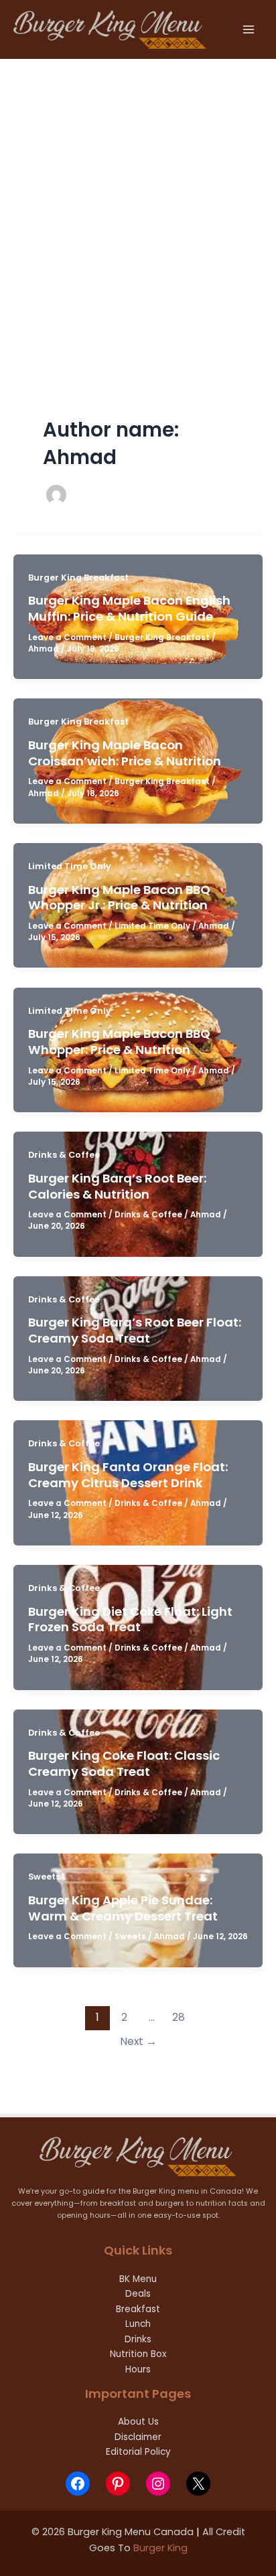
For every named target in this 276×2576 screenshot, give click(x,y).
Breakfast (138, 2309)
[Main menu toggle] (249, 29)
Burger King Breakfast (78, 578)
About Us (138, 2422)
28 (179, 2017)
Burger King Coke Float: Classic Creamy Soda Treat (124, 1763)
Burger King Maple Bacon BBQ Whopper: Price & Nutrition (119, 1042)
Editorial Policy (138, 2452)
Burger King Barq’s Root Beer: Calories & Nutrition (117, 1186)
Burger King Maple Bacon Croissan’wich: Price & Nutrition (125, 753)
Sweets (44, 1877)
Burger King (160, 2548)
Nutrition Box (138, 2354)
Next (138, 2041)
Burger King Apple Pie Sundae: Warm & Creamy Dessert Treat (123, 1908)
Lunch (138, 2324)
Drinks (138, 2339)
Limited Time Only (70, 866)
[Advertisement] (138, 204)
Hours (138, 2369)
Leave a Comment (67, 637)
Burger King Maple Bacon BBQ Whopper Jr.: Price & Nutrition (119, 898)
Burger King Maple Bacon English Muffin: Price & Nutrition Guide (129, 608)
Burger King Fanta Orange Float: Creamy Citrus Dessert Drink (128, 1475)
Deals (138, 2294)
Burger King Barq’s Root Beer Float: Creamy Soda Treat (135, 1330)
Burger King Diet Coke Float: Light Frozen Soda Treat (130, 1619)
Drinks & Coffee (64, 1155)
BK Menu (138, 2279)
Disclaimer (138, 2437)
